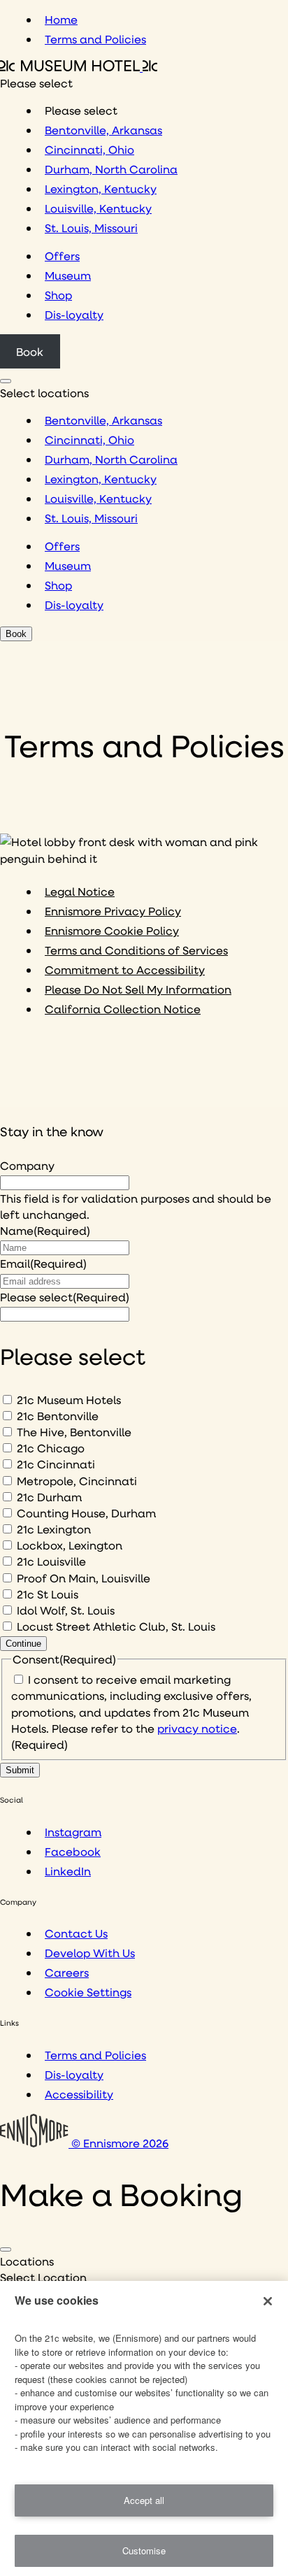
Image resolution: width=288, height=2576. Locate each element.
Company (27, 1165)
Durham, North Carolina (111, 169)
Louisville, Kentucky (98, 208)
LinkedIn (68, 1871)
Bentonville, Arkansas (103, 130)
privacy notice (197, 1728)
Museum (68, 275)
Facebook (73, 1851)
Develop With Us (90, 1953)
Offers (62, 256)
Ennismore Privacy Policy (113, 911)
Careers (67, 1972)
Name (45, 1230)
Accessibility (79, 2094)
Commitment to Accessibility (125, 969)
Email (43, 1263)
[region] (144, 2428)
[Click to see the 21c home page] (79, 67)
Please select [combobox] (36, 83)
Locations (27, 2261)
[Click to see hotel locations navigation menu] (6, 381)
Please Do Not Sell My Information (138, 989)
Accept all (144, 2500)
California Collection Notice (123, 1009)
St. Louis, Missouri (91, 228)
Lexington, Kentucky (101, 188)
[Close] (6, 2249)
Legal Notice (80, 891)
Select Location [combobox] (43, 2277)
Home (61, 19)
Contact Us (76, 1933)
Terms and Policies (95, 39)
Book (30, 351)
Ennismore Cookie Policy (112, 930)
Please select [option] (81, 110)
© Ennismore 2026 (118, 2143)
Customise (144, 2550)
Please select (65, 1297)
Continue (23, 1644)
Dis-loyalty (74, 314)
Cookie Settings (88, 1992)
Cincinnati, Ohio (89, 149)
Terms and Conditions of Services (136, 950)
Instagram (73, 1832)
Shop (58, 295)
